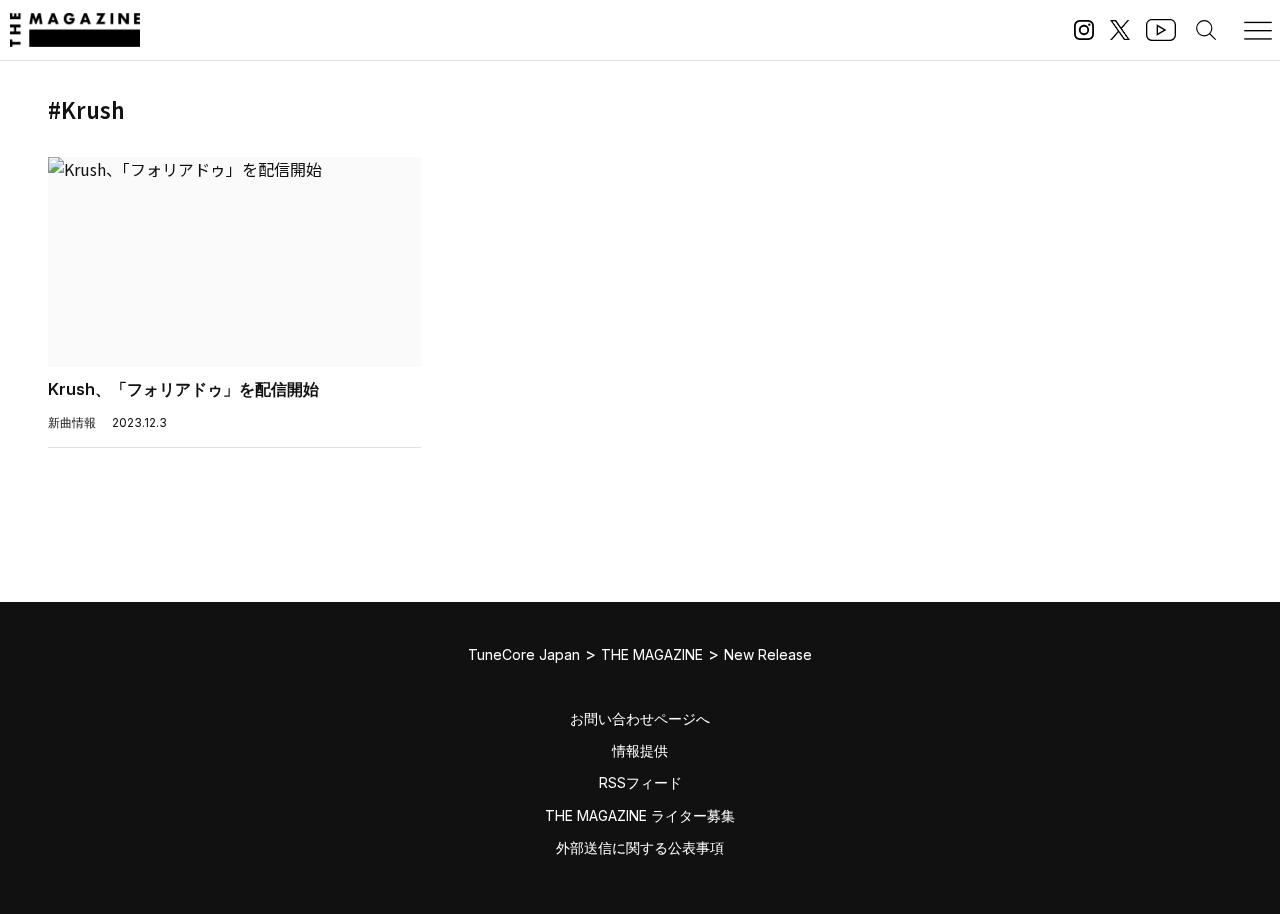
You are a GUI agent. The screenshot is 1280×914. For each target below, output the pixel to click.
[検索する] (1206, 30)
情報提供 (640, 750)
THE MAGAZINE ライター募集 (640, 815)
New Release (768, 654)
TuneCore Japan (524, 654)
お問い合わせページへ (640, 718)
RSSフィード (640, 782)
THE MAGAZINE (652, 654)
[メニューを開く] (1258, 30)
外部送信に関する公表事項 (640, 847)
